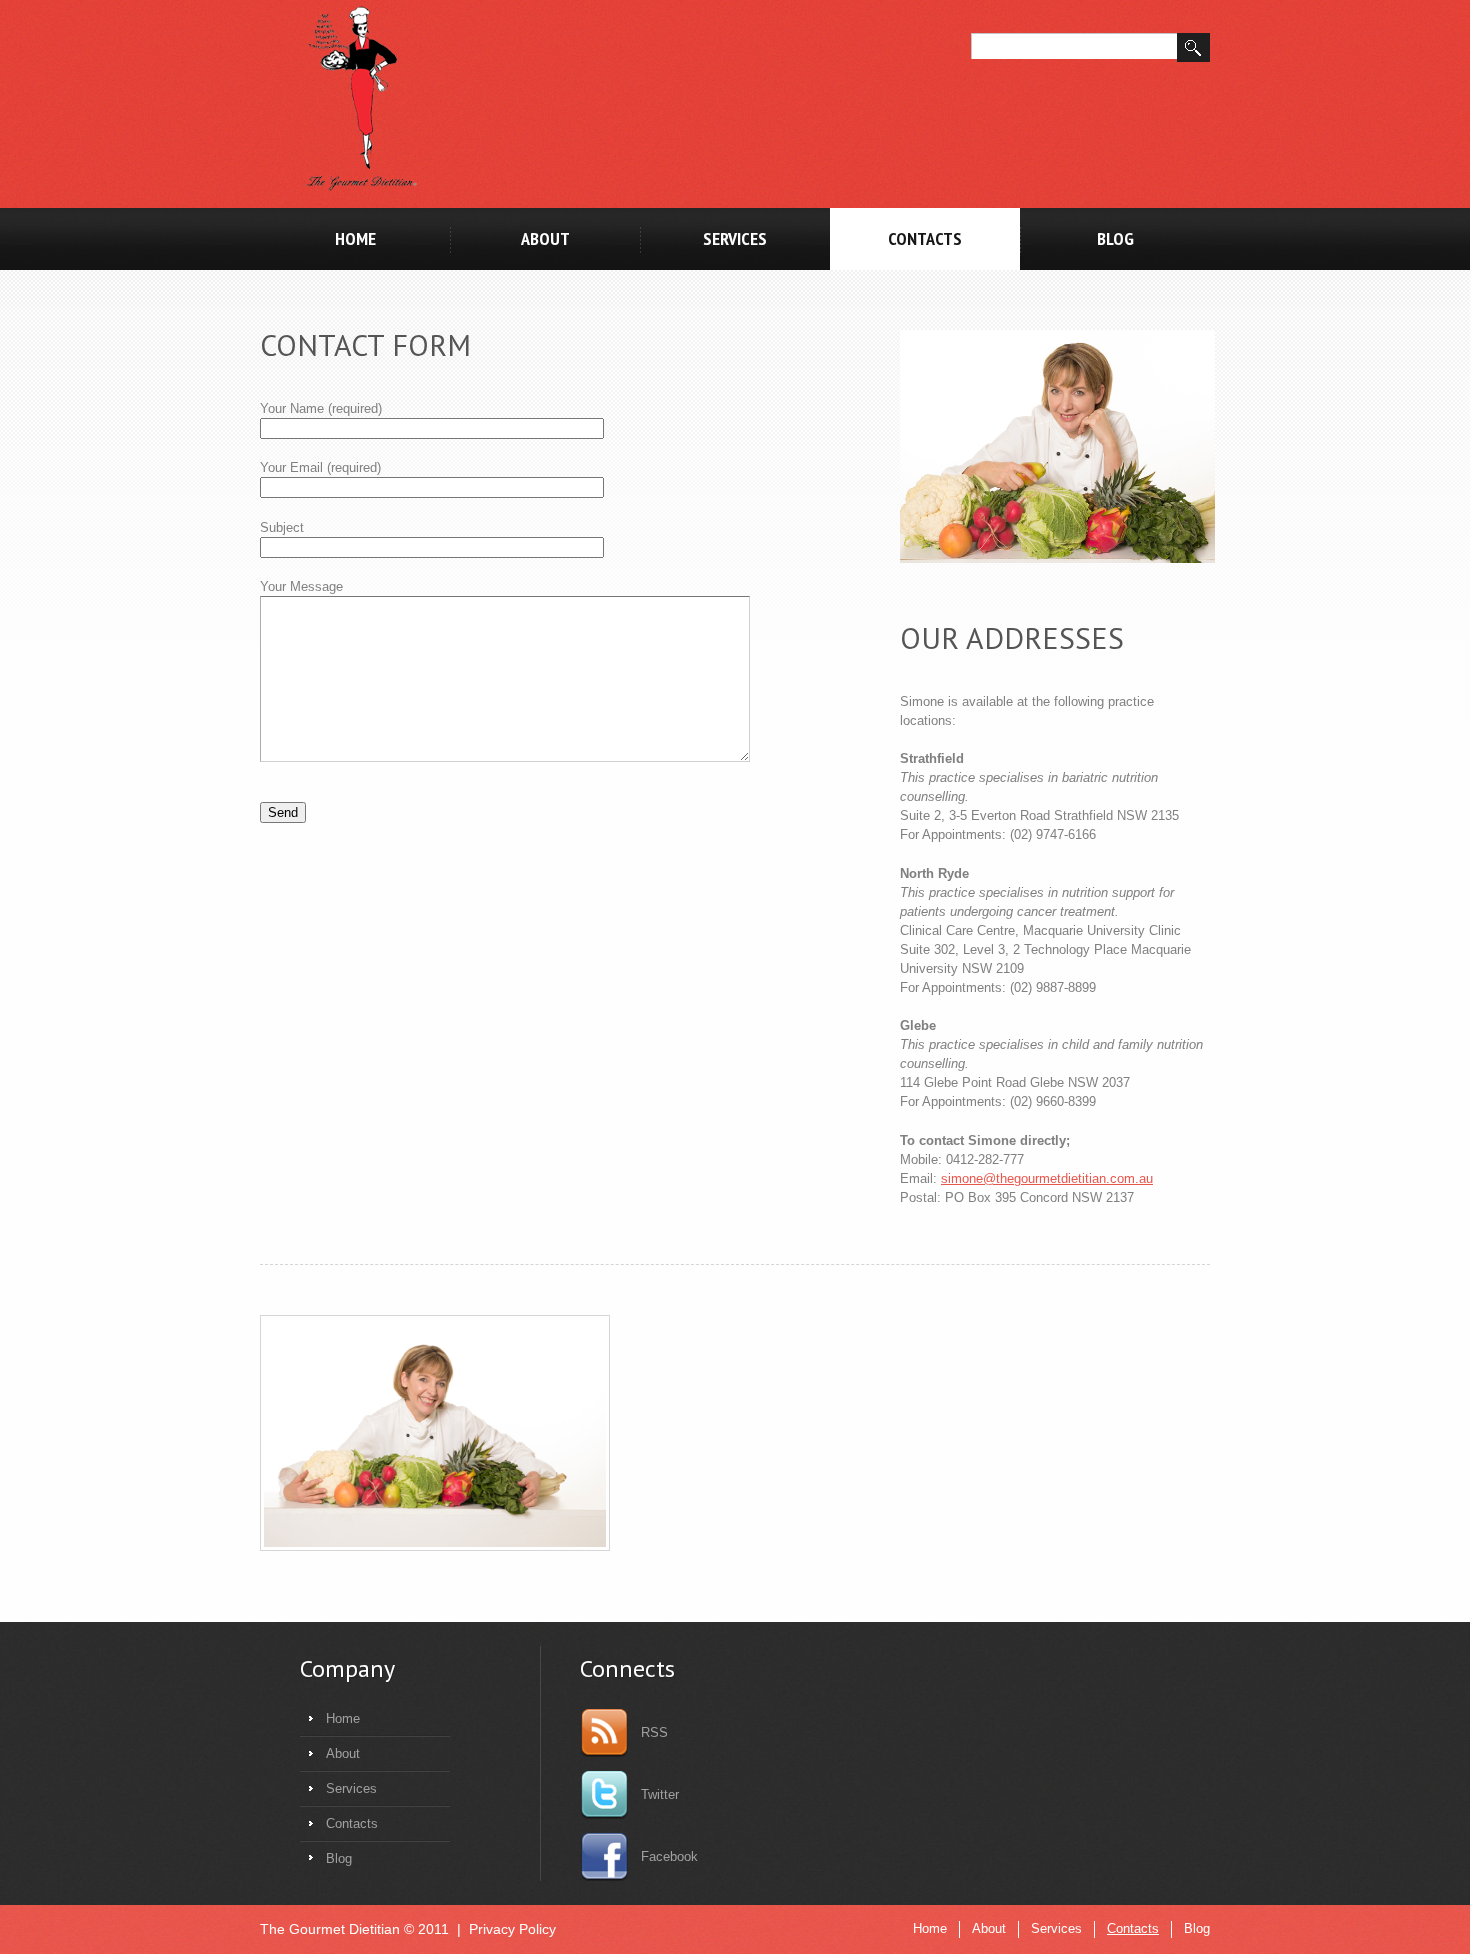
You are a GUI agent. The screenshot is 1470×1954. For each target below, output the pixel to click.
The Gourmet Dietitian (330, 1929)
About (545, 238)
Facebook (669, 1856)
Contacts (925, 238)
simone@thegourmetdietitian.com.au (1047, 1178)
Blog (1115, 238)
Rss (654, 1732)
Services (735, 238)
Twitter (660, 1794)
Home (355, 238)
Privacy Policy (512, 1929)
